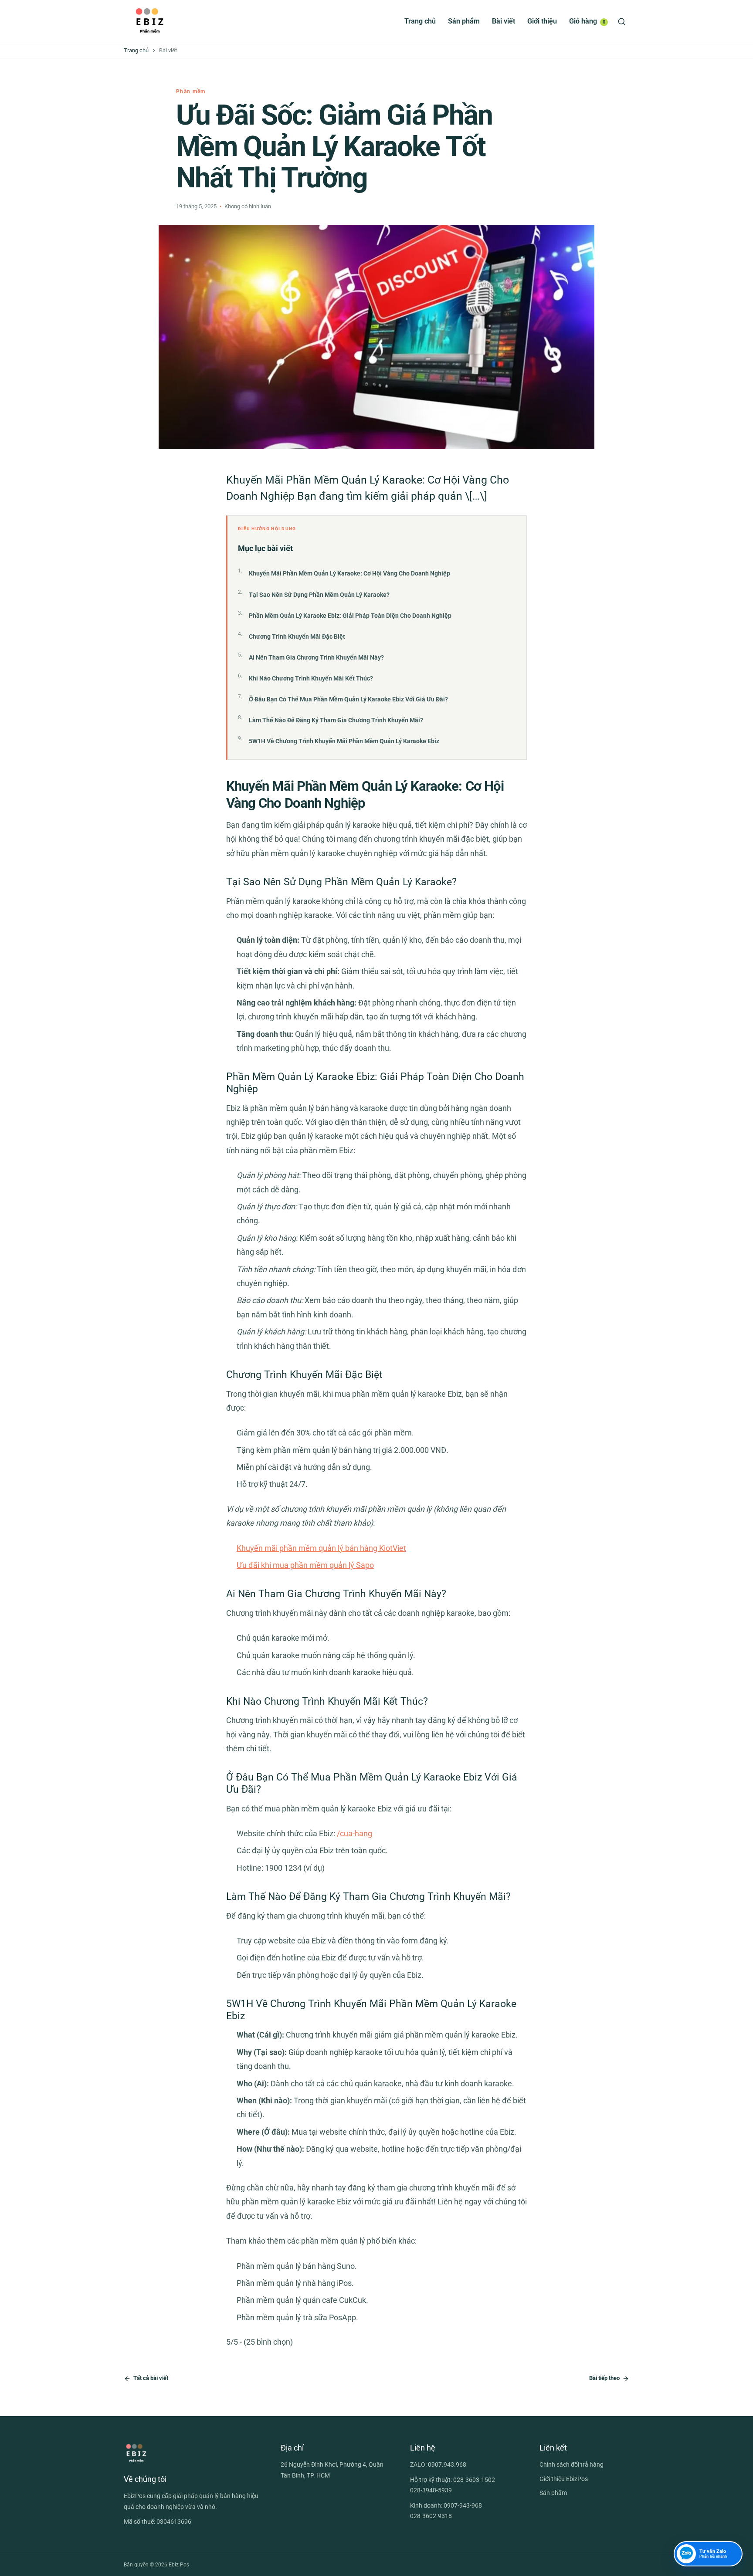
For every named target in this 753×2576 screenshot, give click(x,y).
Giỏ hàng (587, 21)
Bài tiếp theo (604, 2378)
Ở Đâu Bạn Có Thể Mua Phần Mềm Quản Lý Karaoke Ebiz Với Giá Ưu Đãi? (348, 699)
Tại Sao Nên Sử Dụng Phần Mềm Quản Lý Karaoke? (319, 595)
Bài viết (504, 21)
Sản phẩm (464, 21)
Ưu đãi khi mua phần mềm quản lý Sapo (305, 1565)
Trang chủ (420, 21)
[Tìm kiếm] (622, 22)
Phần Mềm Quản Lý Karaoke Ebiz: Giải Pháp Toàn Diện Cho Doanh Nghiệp (350, 616)
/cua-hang (354, 1833)
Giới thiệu (542, 21)
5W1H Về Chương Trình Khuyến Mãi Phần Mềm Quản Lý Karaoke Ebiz (344, 741)
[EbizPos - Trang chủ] (150, 21)
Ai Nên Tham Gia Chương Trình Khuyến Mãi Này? (316, 657)
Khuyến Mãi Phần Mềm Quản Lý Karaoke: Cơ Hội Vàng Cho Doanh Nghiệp (349, 573)
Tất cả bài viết (151, 2378)
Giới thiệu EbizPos (564, 2479)
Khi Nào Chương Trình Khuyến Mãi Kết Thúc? (311, 678)
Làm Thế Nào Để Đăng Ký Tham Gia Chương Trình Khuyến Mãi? (336, 720)
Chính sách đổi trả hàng (572, 2464)
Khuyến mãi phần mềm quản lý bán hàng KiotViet (321, 1548)
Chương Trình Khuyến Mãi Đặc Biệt (297, 636)
